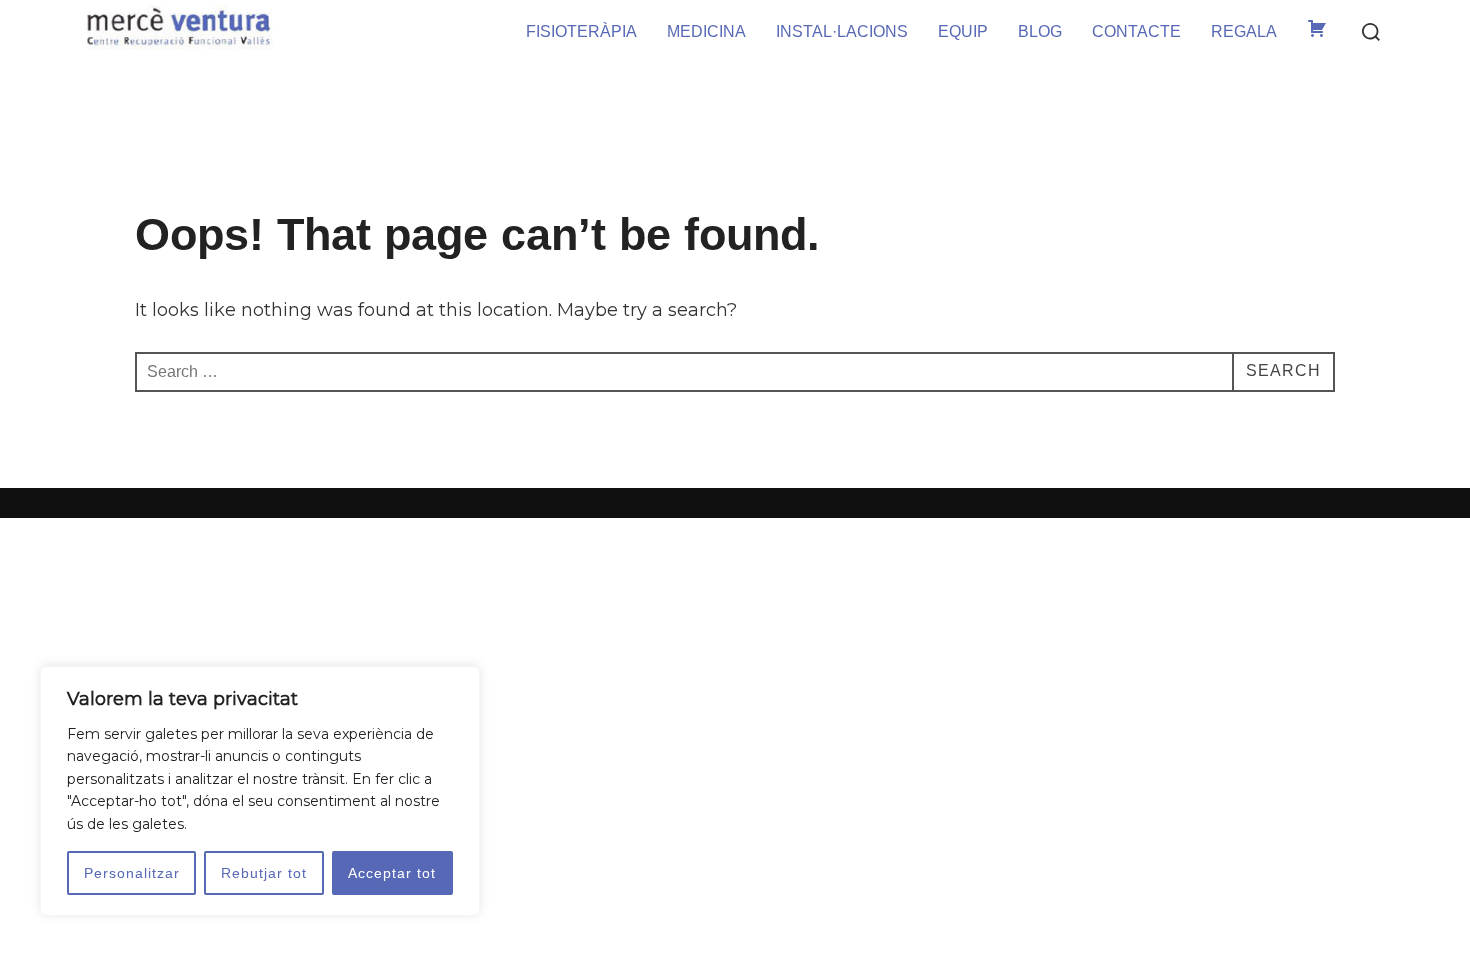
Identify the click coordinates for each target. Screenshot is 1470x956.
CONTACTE (1136, 31)
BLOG (1040, 31)
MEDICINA (706, 31)
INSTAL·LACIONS (842, 31)
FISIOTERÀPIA (581, 31)
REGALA (1244, 31)
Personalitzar (132, 873)
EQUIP (963, 31)
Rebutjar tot (264, 873)
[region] (260, 791)
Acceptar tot (392, 873)
